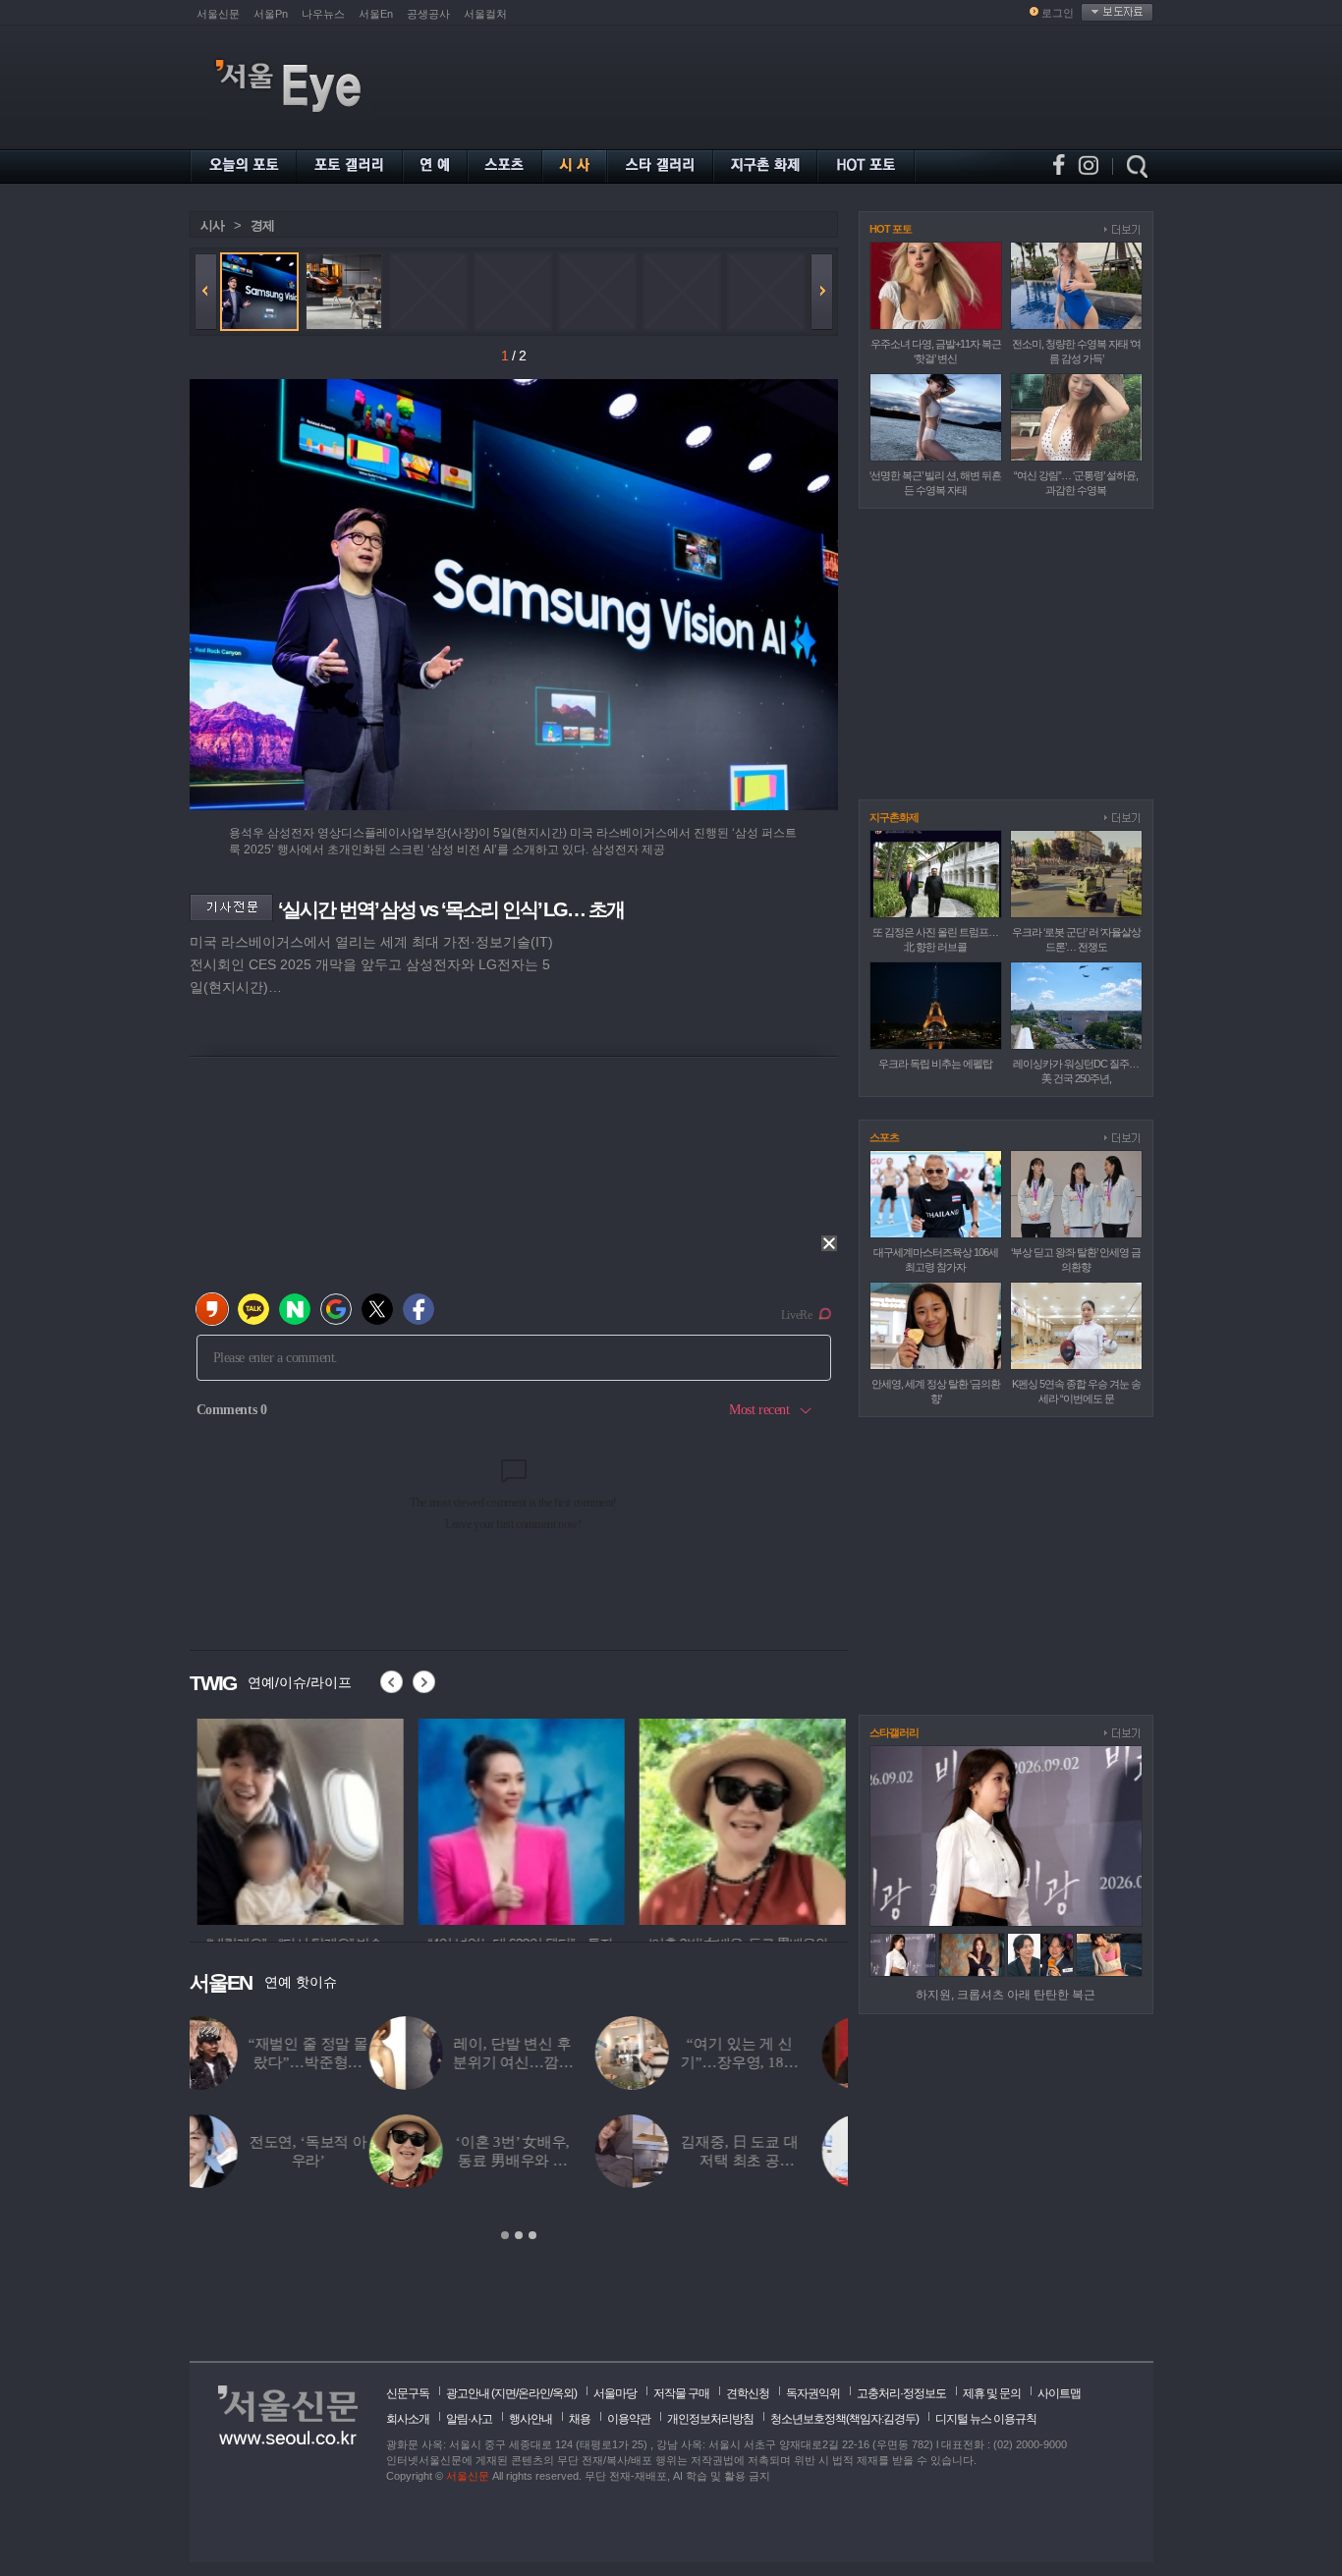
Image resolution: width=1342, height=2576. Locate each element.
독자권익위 (813, 2393)
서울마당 (615, 2393)
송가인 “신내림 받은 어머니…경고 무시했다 (787, 2062)
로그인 (1058, 13)
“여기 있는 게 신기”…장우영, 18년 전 (559, 2062)
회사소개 (408, 2419)
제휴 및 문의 (992, 2393)
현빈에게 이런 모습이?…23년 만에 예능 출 (787, 2161)
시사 (212, 225)
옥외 (563, 2393)
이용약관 (629, 2419)
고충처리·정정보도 (901, 2393)
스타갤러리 (894, 1732)
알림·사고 (469, 2419)
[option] (293, 1819)
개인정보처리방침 (710, 2419)
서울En (376, 14)
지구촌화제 (894, 817)
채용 (580, 2419)
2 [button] (519, 2235)
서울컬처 (485, 14)
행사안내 (531, 2419)
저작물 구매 (681, 2393)
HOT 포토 (891, 229)
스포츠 (884, 1137)
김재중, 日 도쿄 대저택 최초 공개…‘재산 (559, 2161)
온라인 (534, 2393)
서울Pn (271, 14)
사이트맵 (1059, 2393)
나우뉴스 (323, 14)
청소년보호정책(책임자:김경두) (844, 2419)
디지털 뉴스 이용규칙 (986, 2419)
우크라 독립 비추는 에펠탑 (935, 1064)
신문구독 (408, 2393)
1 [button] (505, 2235)
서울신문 (218, 14)
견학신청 (748, 2393)
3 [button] (532, 2235)
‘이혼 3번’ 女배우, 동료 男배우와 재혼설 (333, 2161)
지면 (505, 2393)
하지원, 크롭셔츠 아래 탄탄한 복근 (1006, 1995)
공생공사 (428, 14)
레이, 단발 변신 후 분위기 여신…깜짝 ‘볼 (334, 2062)
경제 (262, 225)
